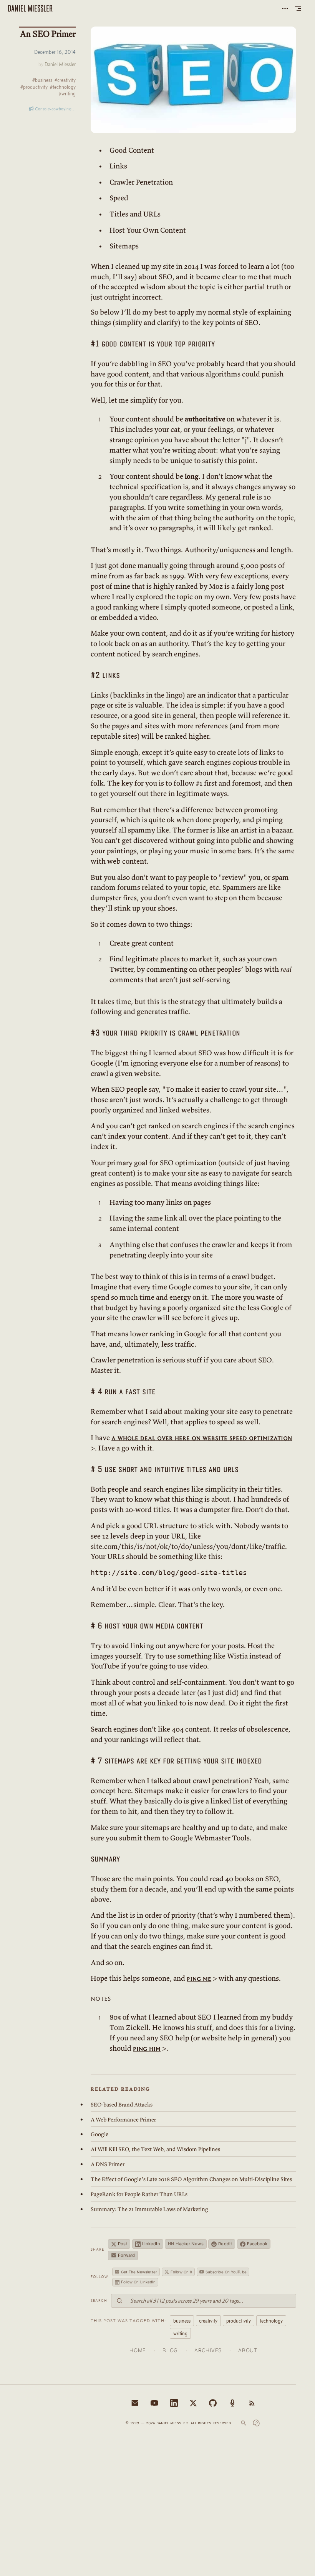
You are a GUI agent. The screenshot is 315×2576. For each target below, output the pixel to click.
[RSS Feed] (252, 2403)
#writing (67, 94)
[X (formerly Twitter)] (193, 2403)
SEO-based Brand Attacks (122, 2105)
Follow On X (181, 2272)
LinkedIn (151, 2244)
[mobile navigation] (298, 8)
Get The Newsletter (139, 2272)
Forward (127, 2255)
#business (42, 80)
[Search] (244, 2423)
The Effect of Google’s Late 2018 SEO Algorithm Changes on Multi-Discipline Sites (191, 2179)
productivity (239, 2321)
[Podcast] (232, 2403)
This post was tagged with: (128, 2320)
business (182, 2321)
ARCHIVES (208, 2350)
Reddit (225, 2244)
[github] (213, 2403)
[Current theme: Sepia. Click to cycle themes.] (256, 2423)
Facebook (257, 2244)
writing (180, 2333)
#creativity (65, 80)
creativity (208, 2321)
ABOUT (248, 2350)
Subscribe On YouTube (226, 2272)
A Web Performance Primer (123, 2120)
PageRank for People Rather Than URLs (139, 2194)
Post (123, 2244)
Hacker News (186, 2244)
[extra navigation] (285, 8)
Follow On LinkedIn (138, 2282)
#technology (63, 87)
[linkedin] (174, 2403)
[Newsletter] (135, 2403)
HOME (138, 2350)
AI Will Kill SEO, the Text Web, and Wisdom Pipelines (155, 2149)
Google (99, 2134)
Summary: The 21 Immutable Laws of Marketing (149, 2209)
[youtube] (154, 2403)
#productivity (34, 87)
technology (271, 2321)
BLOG (170, 2350)
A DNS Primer (108, 2164)
